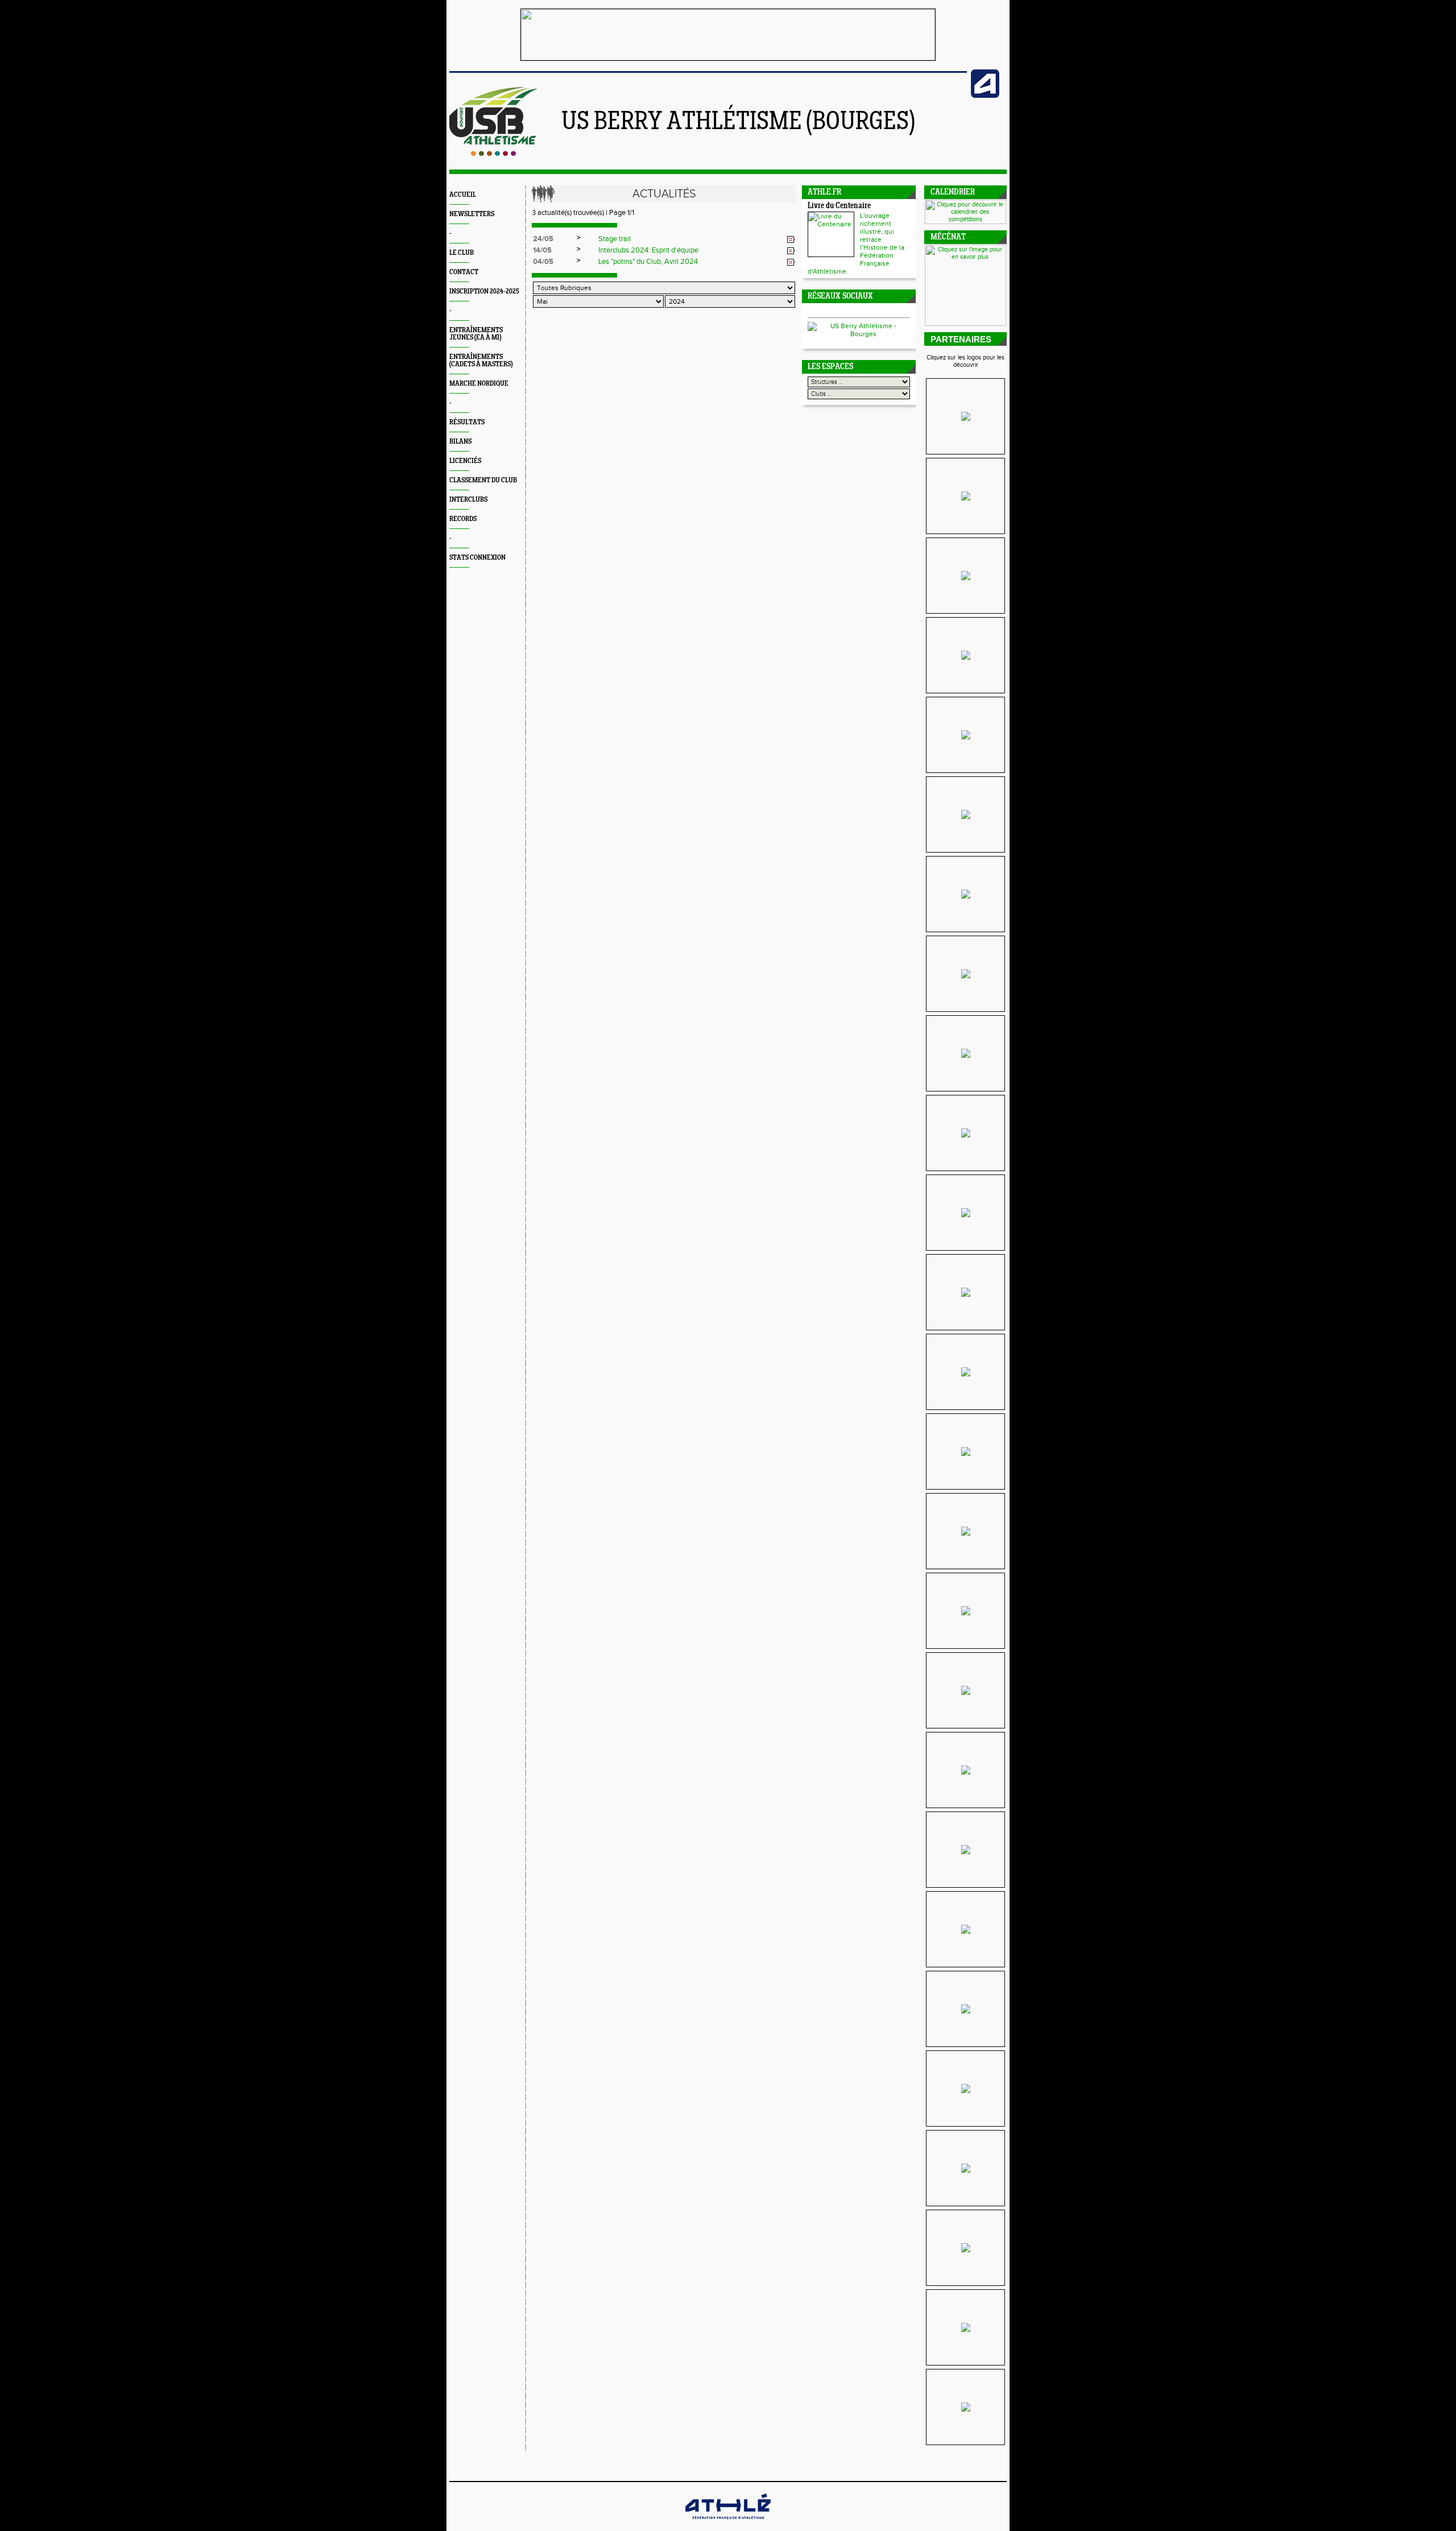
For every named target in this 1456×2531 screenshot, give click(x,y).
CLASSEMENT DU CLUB (483, 480)
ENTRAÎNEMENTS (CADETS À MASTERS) (481, 361)
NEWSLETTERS (472, 214)
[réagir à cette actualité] (791, 239)
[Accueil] (493, 154)
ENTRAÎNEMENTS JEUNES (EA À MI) (476, 334)
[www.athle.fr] (985, 96)
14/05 (542, 250)
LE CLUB (462, 253)
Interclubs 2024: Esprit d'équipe (648, 250)
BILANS (460, 442)
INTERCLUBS (468, 500)
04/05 (543, 262)
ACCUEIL (463, 195)
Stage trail (615, 239)
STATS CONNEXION (477, 558)
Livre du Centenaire (839, 206)
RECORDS (463, 519)
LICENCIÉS (465, 461)
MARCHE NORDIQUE (479, 384)
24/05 (543, 239)
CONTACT (464, 272)
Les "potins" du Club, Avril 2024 (648, 262)
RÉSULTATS (467, 422)
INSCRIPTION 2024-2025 (484, 291)
